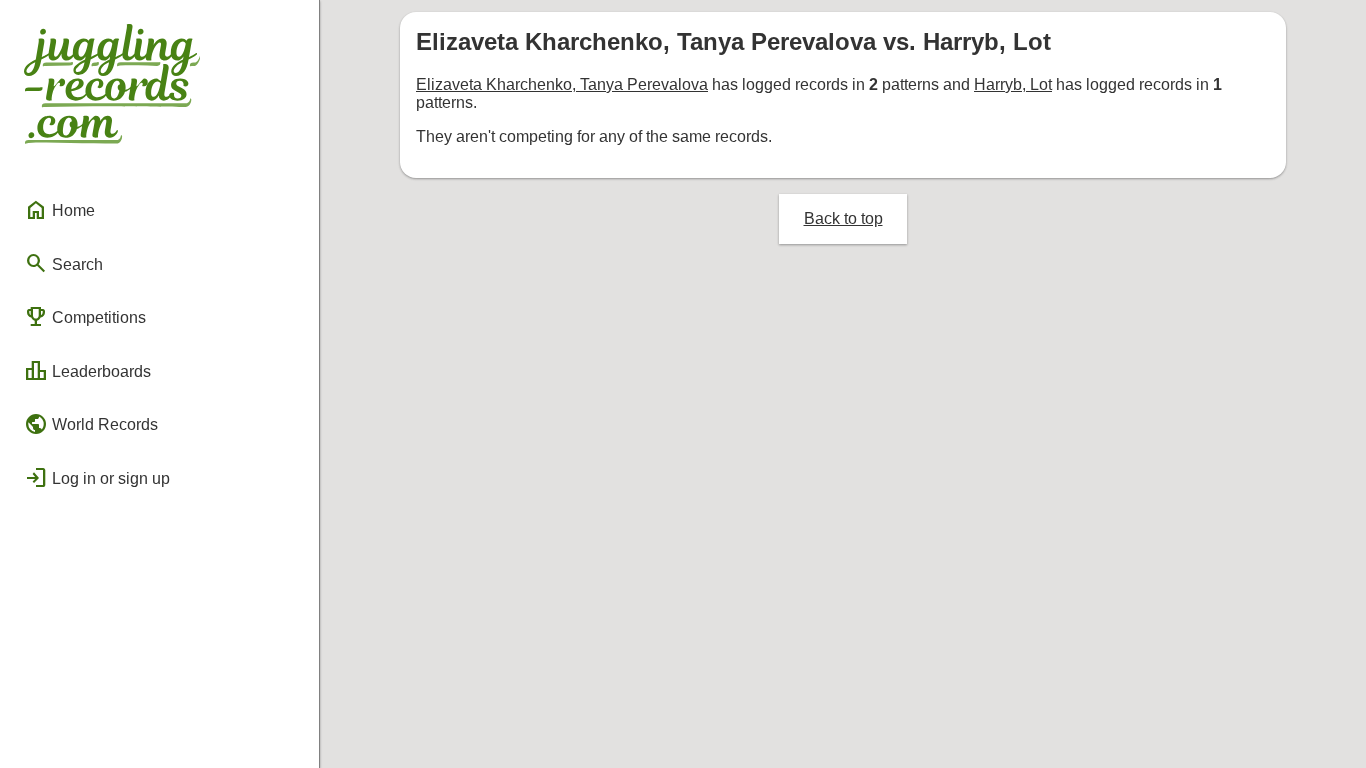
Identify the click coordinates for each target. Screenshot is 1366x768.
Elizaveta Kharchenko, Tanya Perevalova (562, 84)
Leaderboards (87, 371)
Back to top (843, 218)
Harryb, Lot (1013, 84)
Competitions (85, 317)
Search (63, 263)
